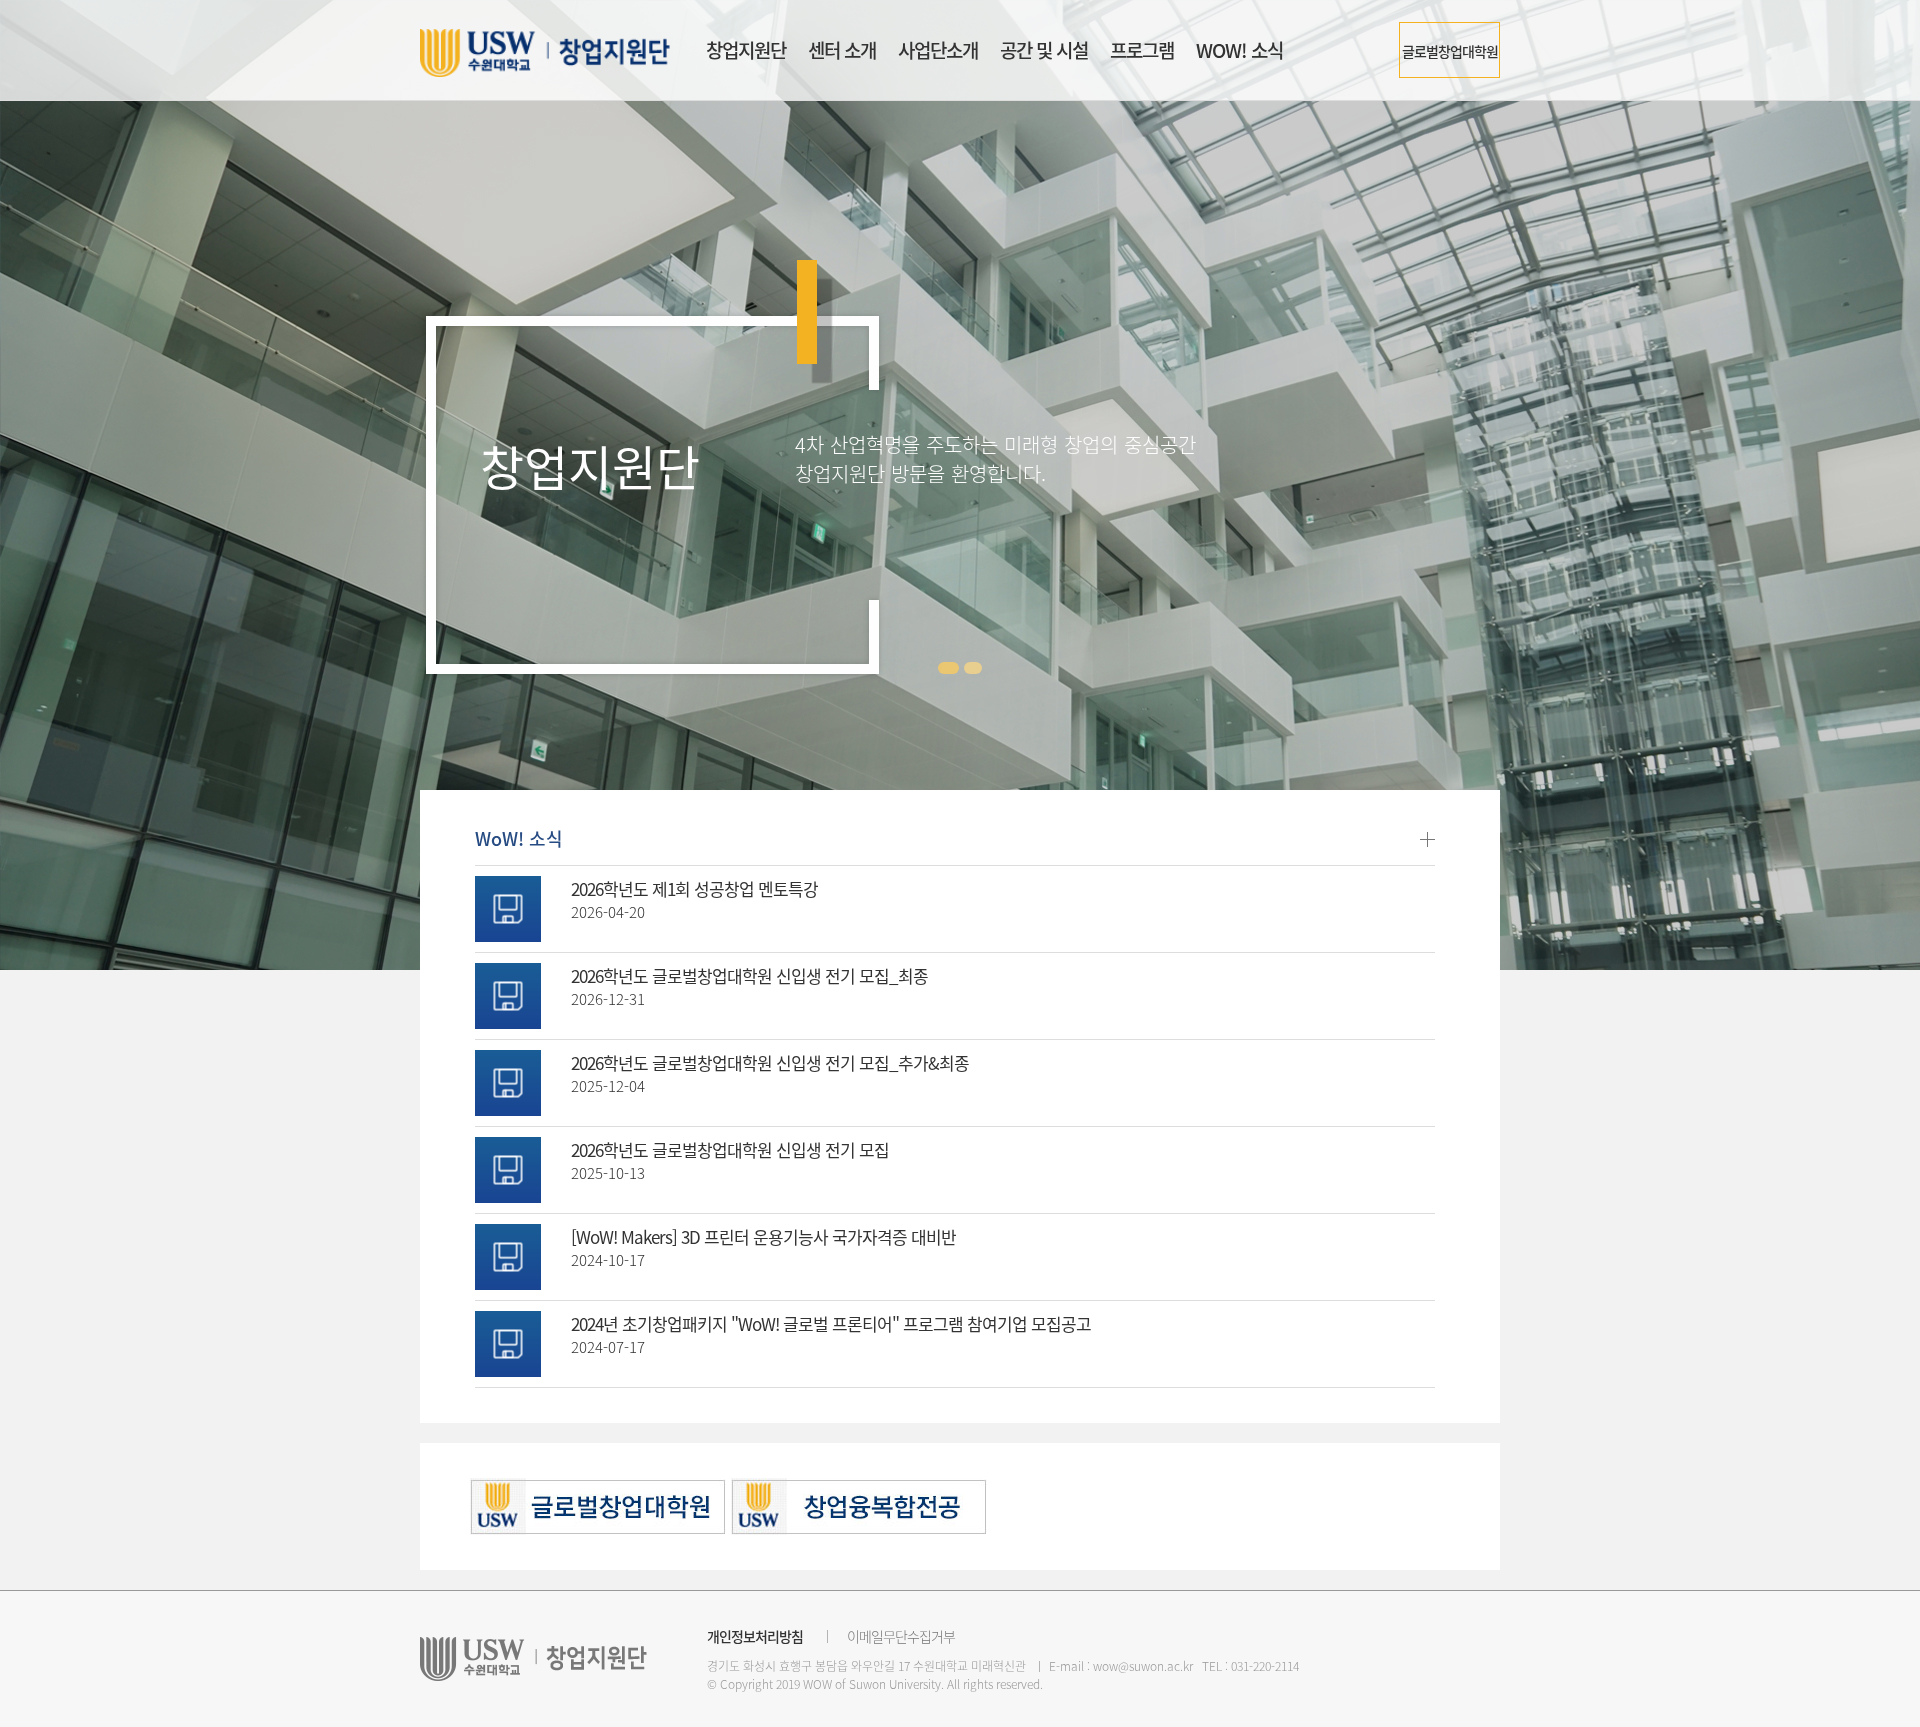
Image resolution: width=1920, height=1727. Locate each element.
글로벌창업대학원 (1450, 51)
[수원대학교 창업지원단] (545, 53)
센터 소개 (842, 50)
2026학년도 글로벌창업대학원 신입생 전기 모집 (730, 1149)
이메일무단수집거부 (901, 1636)
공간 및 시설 (1044, 50)
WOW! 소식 (1239, 50)
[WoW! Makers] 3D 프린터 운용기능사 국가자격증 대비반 (763, 1236)
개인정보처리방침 (755, 1636)
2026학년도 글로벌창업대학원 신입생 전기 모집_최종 (749, 975)
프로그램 (1142, 50)
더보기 (1427, 839)
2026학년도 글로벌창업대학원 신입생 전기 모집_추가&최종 (770, 1062)
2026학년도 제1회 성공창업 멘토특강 (694, 888)
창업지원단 (746, 50)
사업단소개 (938, 50)
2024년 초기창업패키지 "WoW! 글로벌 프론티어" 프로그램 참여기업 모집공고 (831, 1323)
